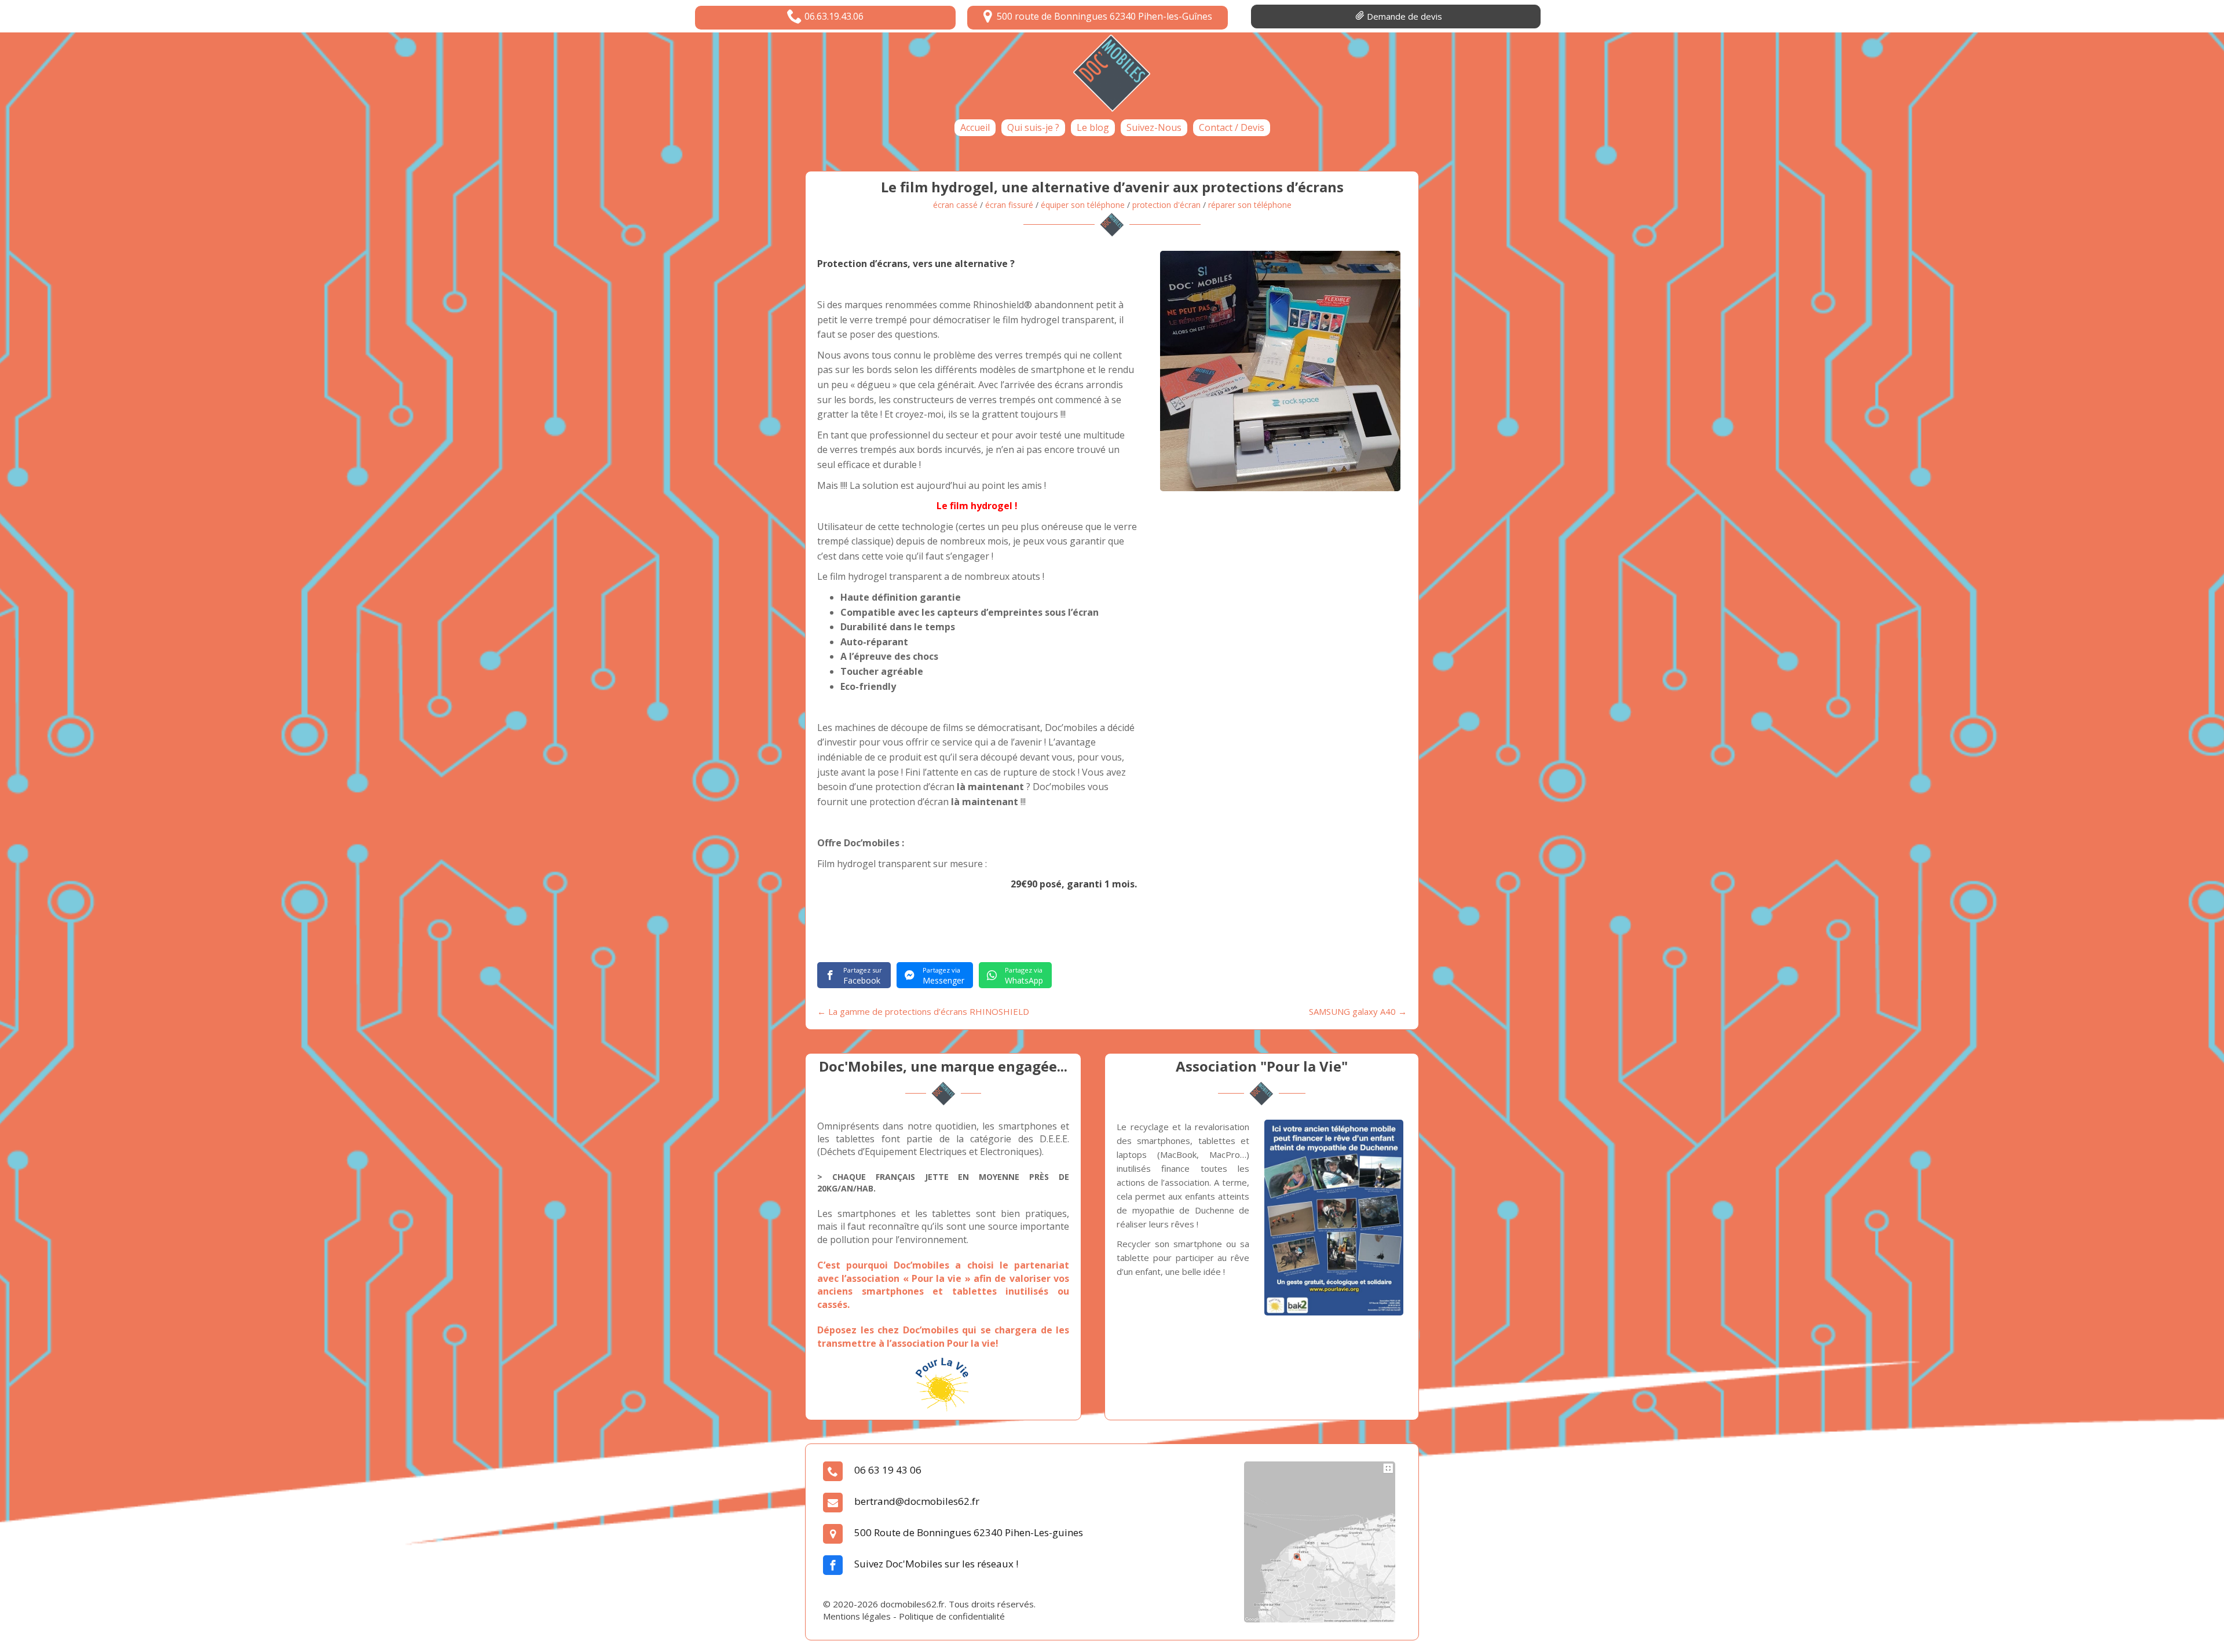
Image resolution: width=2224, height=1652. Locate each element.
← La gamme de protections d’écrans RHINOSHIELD (923, 1011)
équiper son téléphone (1083, 205)
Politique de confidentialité (952, 1616)
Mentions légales (857, 1616)
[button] (825, 18)
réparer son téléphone (1250, 205)
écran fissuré (1009, 205)
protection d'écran (1166, 205)
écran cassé (955, 205)
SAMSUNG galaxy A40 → (1358, 1011)
